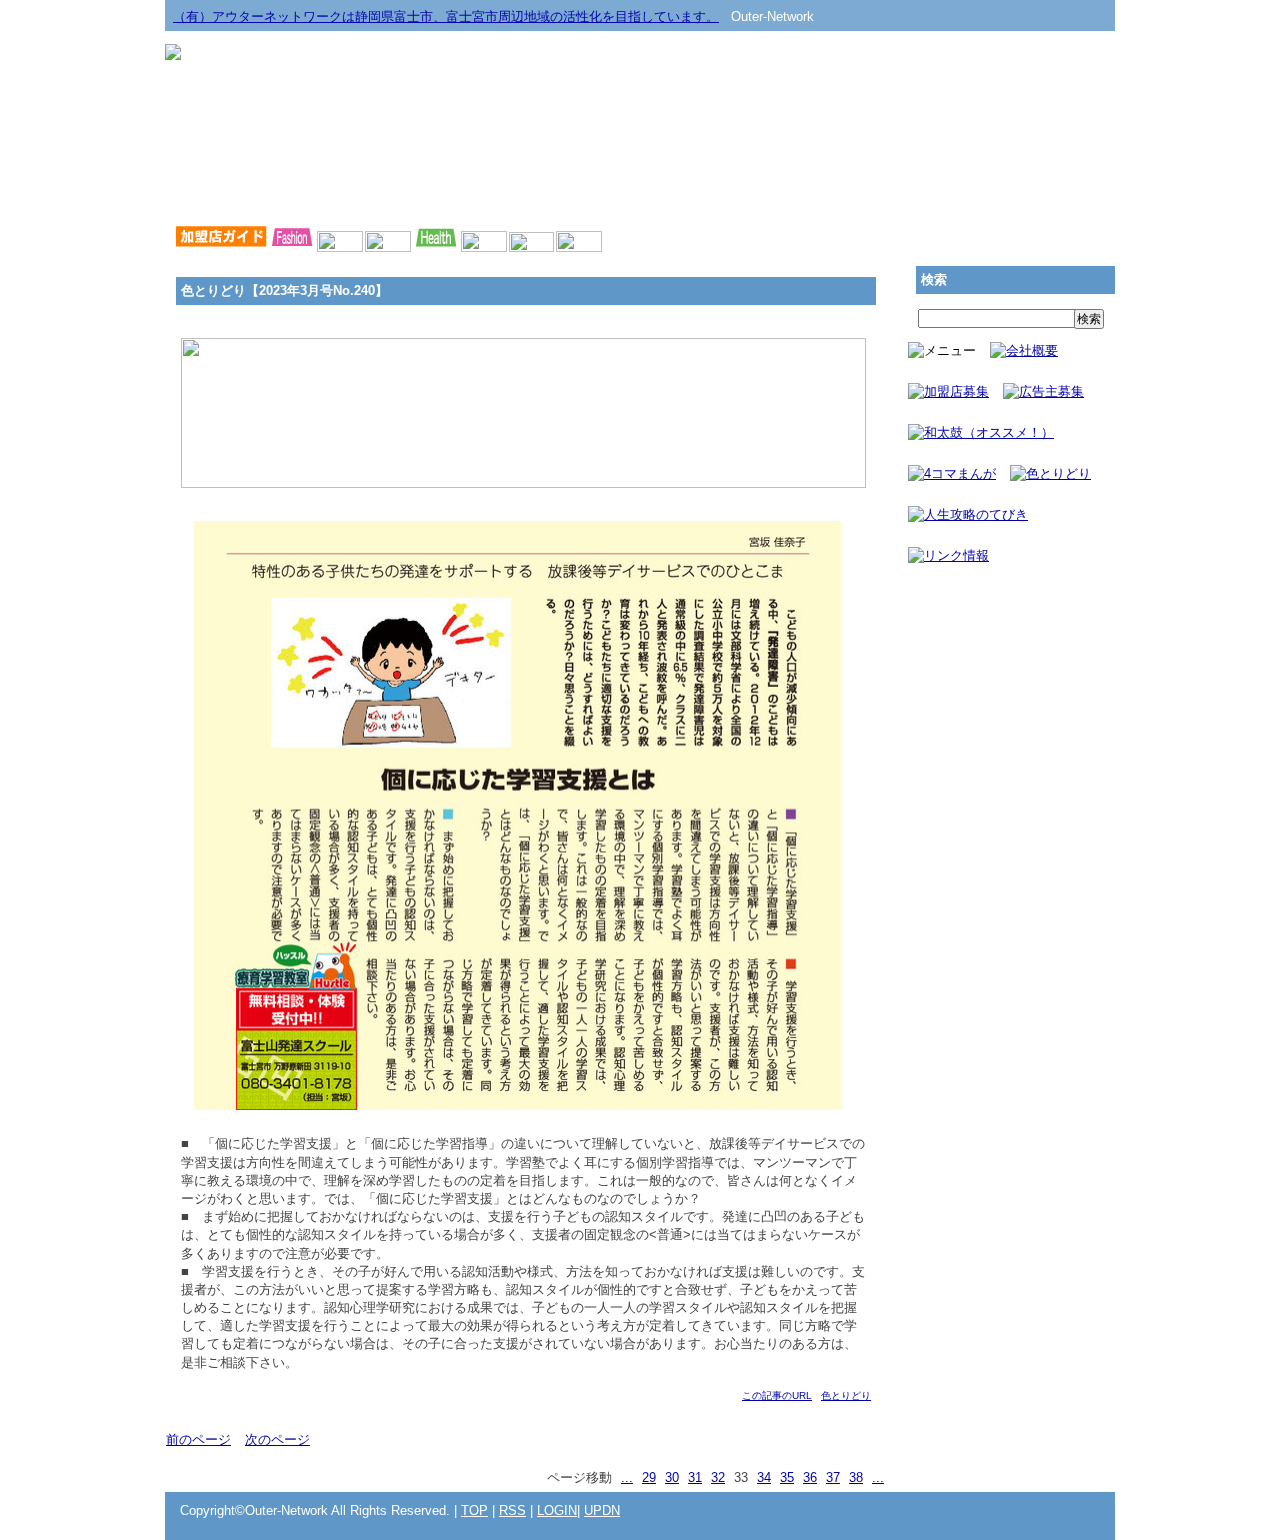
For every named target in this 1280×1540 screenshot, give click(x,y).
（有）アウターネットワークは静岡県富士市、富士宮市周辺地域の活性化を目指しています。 (446, 16)
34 (764, 1477)
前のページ (198, 1439)
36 (810, 1477)
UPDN (602, 1510)
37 (833, 1477)
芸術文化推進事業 (450, 193)
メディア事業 (260, 193)
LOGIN (557, 1510)
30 (672, 1477)
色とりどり (846, 1395)
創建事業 (640, 193)
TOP (474, 1510)
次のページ (277, 1439)
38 (856, 1477)
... (627, 1477)
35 (787, 1477)
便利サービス (830, 193)
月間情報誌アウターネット (1020, 193)
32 (718, 1477)
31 (695, 1477)
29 (649, 1477)
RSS (512, 1510)
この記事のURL (777, 1395)
